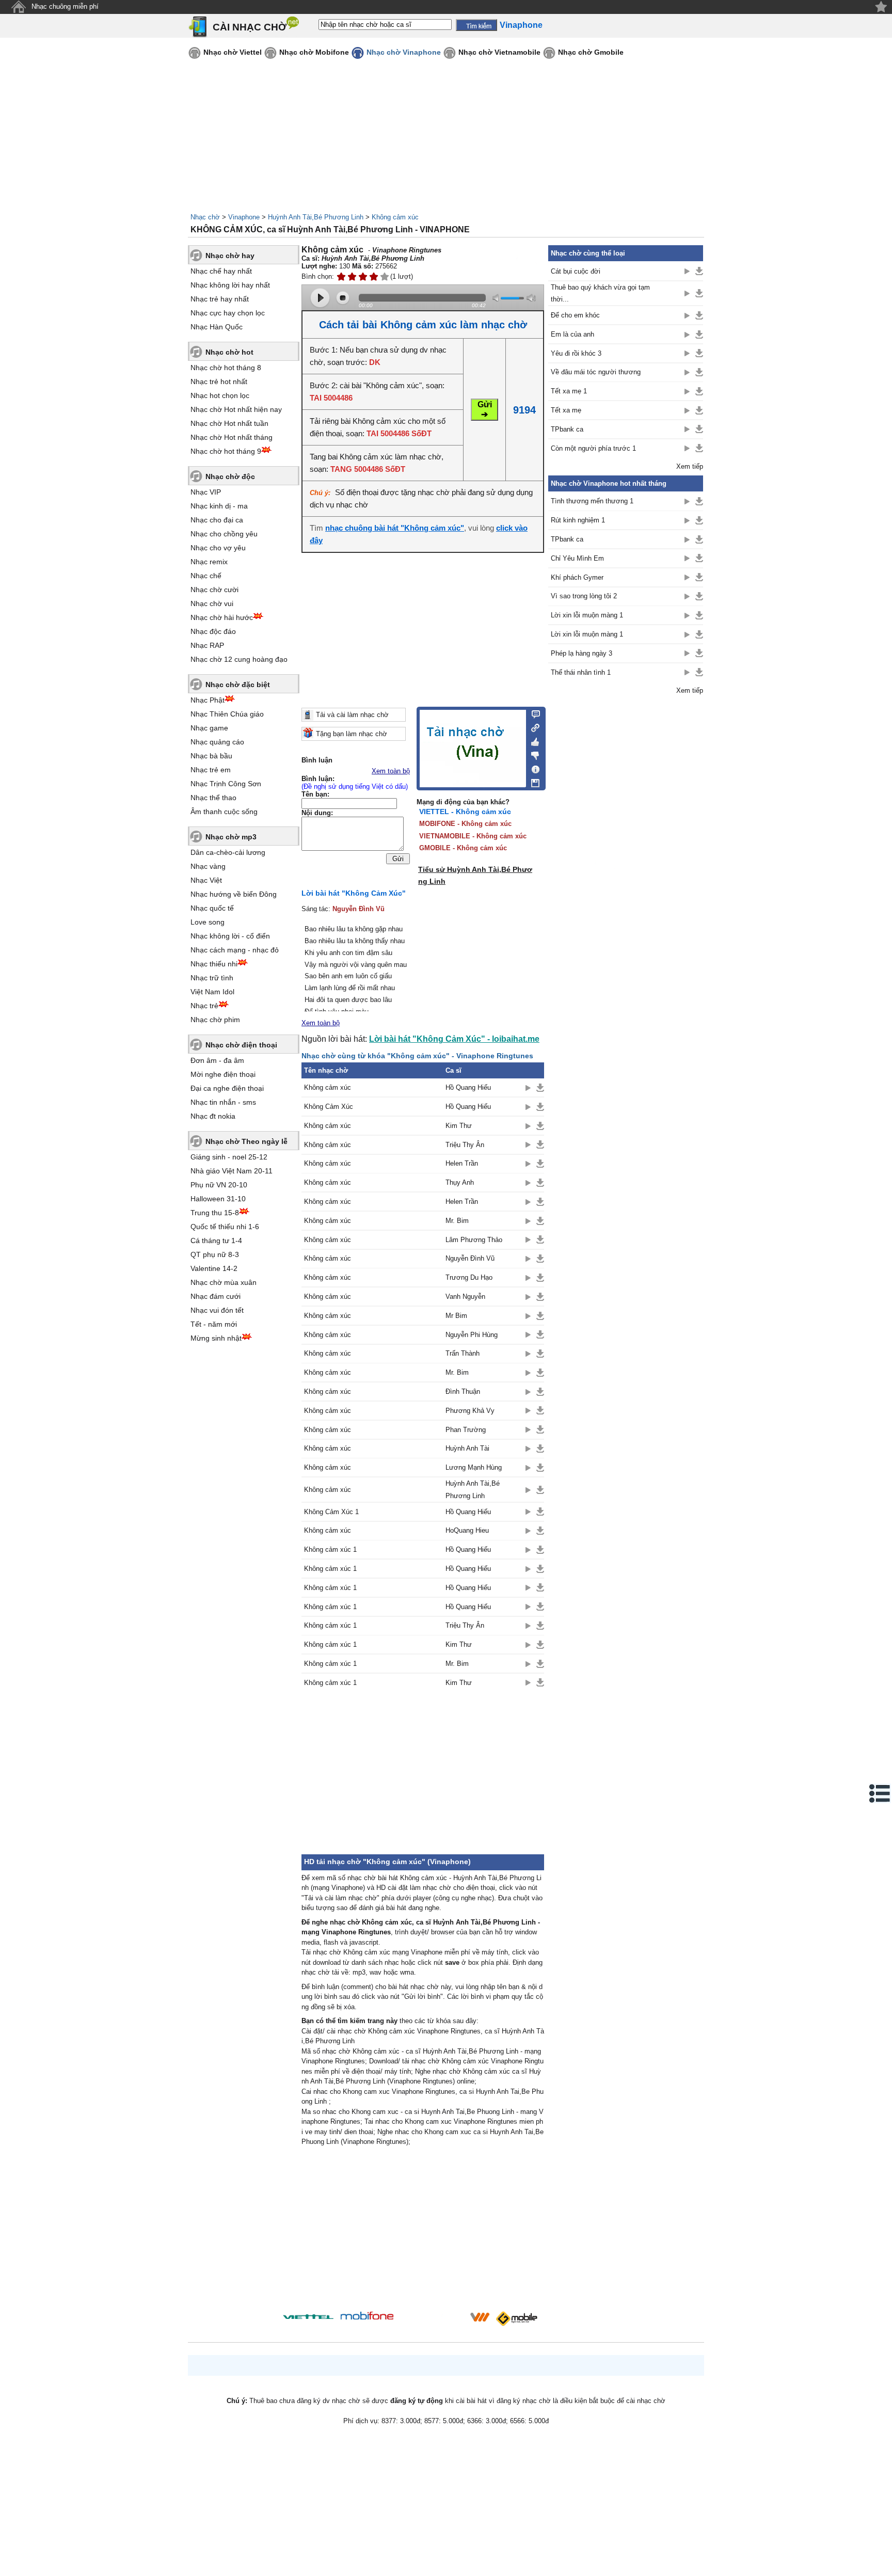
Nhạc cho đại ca (217, 520)
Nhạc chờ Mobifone (314, 52)
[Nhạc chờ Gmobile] (516, 2319)
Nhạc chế (206, 576)
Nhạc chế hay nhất (221, 271)
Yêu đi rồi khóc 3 (576, 353)
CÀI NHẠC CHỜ (250, 27)
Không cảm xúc (395, 217)
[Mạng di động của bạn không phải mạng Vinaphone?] (507, 264)
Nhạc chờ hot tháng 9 (226, 451)
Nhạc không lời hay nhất (230, 285)
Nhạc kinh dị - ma (219, 506)
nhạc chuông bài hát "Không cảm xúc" (395, 528)
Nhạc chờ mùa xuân (224, 1282)
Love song (208, 922)
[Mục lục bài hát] (880, 1793)
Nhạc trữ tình (212, 978)
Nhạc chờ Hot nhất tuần (229, 423)
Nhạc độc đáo (213, 631)
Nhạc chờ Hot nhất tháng (232, 437)
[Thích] (532, 740)
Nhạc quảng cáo (217, 742)
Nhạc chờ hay (230, 256)
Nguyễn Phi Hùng (472, 1335)
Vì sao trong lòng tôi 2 (584, 596)
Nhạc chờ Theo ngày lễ (246, 1141)
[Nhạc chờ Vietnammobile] (480, 2317)
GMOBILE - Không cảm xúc (463, 848)
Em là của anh (572, 334)
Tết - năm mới (214, 1324)
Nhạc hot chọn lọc (220, 395)
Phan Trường (466, 1430)
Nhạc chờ (205, 217)
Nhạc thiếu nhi (214, 964)
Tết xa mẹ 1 (569, 391)
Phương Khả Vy (470, 1411)
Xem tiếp (690, 466)
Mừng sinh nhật (216, 1338)
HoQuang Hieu (467, 1530)
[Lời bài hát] (532, 767)
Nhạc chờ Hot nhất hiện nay (236, 409)
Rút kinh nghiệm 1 (578, 520)
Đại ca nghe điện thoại (227, 1088)
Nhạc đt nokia (213, 1116)
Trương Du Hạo (469, 1277)
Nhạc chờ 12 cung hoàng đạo (239, 659)
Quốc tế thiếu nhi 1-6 (225, 1227)
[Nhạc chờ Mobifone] (367, 2317)
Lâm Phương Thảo (474, 1240)
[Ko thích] (532, 754)
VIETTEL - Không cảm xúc (465, 812)
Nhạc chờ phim (215, 1020)
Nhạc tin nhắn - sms (223, 1102)
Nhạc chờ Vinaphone (404, 52)
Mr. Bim (457, 1221)
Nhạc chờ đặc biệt (238, 685)
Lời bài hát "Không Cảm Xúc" (354, 893)
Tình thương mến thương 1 (592, 501)
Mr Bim (456, 1316)
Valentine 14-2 (214, 1268)
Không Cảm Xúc (329, 1107)
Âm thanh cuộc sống (224, 812)
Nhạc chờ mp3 (231, 837)
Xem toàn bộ (391, 771)
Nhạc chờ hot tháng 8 (226, 368)
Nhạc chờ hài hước (222, 617)
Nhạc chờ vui (212, 603)
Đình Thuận (463, 1392)
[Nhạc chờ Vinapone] (432, 2320)
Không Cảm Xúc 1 (331, 1512)
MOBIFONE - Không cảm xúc (465, 824)
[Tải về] (540, 1088)
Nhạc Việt (206, 880)
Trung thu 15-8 (215, 1213)
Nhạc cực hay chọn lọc (228, 313)
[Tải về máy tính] (532, 781)
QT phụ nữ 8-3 (215, 1254)
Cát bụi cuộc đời (576, 271)
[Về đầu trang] (882, 2566)
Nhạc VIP (206, 492)
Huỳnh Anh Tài (467, 1448)
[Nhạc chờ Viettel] (308, 2317)
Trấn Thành (463, 1353)
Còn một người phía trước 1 (593, 448)
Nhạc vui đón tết (217, 1310)
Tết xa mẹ (566, 410)
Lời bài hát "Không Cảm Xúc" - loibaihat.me (454, 1039)
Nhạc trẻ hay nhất (220, 299)
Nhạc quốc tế (212, 908)
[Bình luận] (532, 713)
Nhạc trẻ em (211, 770)
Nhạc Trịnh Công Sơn (226, 784)
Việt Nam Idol (212, 992)
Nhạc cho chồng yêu (224, 534)
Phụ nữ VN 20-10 (219, 1185)
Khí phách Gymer (577, 577)
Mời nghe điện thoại (223, 1074)
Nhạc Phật (208, 700)
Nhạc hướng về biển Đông (234, 894)
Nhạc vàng (208, 866)
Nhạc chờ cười (214, 590)
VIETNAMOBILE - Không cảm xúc (473, 836)
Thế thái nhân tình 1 (581, 672)
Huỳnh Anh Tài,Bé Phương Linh (316, 217)
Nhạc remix (209, 562)
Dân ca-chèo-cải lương (228, 852)
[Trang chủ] (18, 7)
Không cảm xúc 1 (330, 1549)
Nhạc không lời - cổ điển (230, 936)
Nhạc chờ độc (230, 476)
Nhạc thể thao (213, 798)
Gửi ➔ (485, 409)
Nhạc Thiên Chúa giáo (227, 714)
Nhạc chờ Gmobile (591, 52)
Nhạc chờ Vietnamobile (499, 52)
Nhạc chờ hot (229, 352)
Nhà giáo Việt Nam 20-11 (232, 1171)
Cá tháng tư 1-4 (216, 1241)
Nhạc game (209, 728)
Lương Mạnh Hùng (474, 1467)
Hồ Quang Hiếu (468, 1087)
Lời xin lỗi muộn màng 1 (587, 615)
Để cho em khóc (575, 315)
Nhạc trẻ (204, 1006)
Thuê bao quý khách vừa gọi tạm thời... (600, 293)
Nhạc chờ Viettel (233, 52)
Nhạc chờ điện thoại (241, 1045)
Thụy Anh (460, 1182)
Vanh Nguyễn (465, 1297)
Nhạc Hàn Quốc (217, 327)
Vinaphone (244, 217)
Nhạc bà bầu (211, 756)
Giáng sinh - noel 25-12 (229, 1157)
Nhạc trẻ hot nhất (219, 381)
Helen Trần (462, 1163)
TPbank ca (567, 429)
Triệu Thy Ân (465, 1145)
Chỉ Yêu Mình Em (577, 558)
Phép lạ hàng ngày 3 (582, 653)
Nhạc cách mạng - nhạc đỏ (235, 950)
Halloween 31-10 (218, 1199)
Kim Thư (459, 1126)
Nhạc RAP (207, 645)
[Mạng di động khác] (532, 727)
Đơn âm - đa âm (217, 1060)
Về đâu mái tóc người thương (596, 372)
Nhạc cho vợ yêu (218, 548)
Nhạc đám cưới (216, 1296)
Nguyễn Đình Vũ (359, 909)
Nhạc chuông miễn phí (65, 6)
